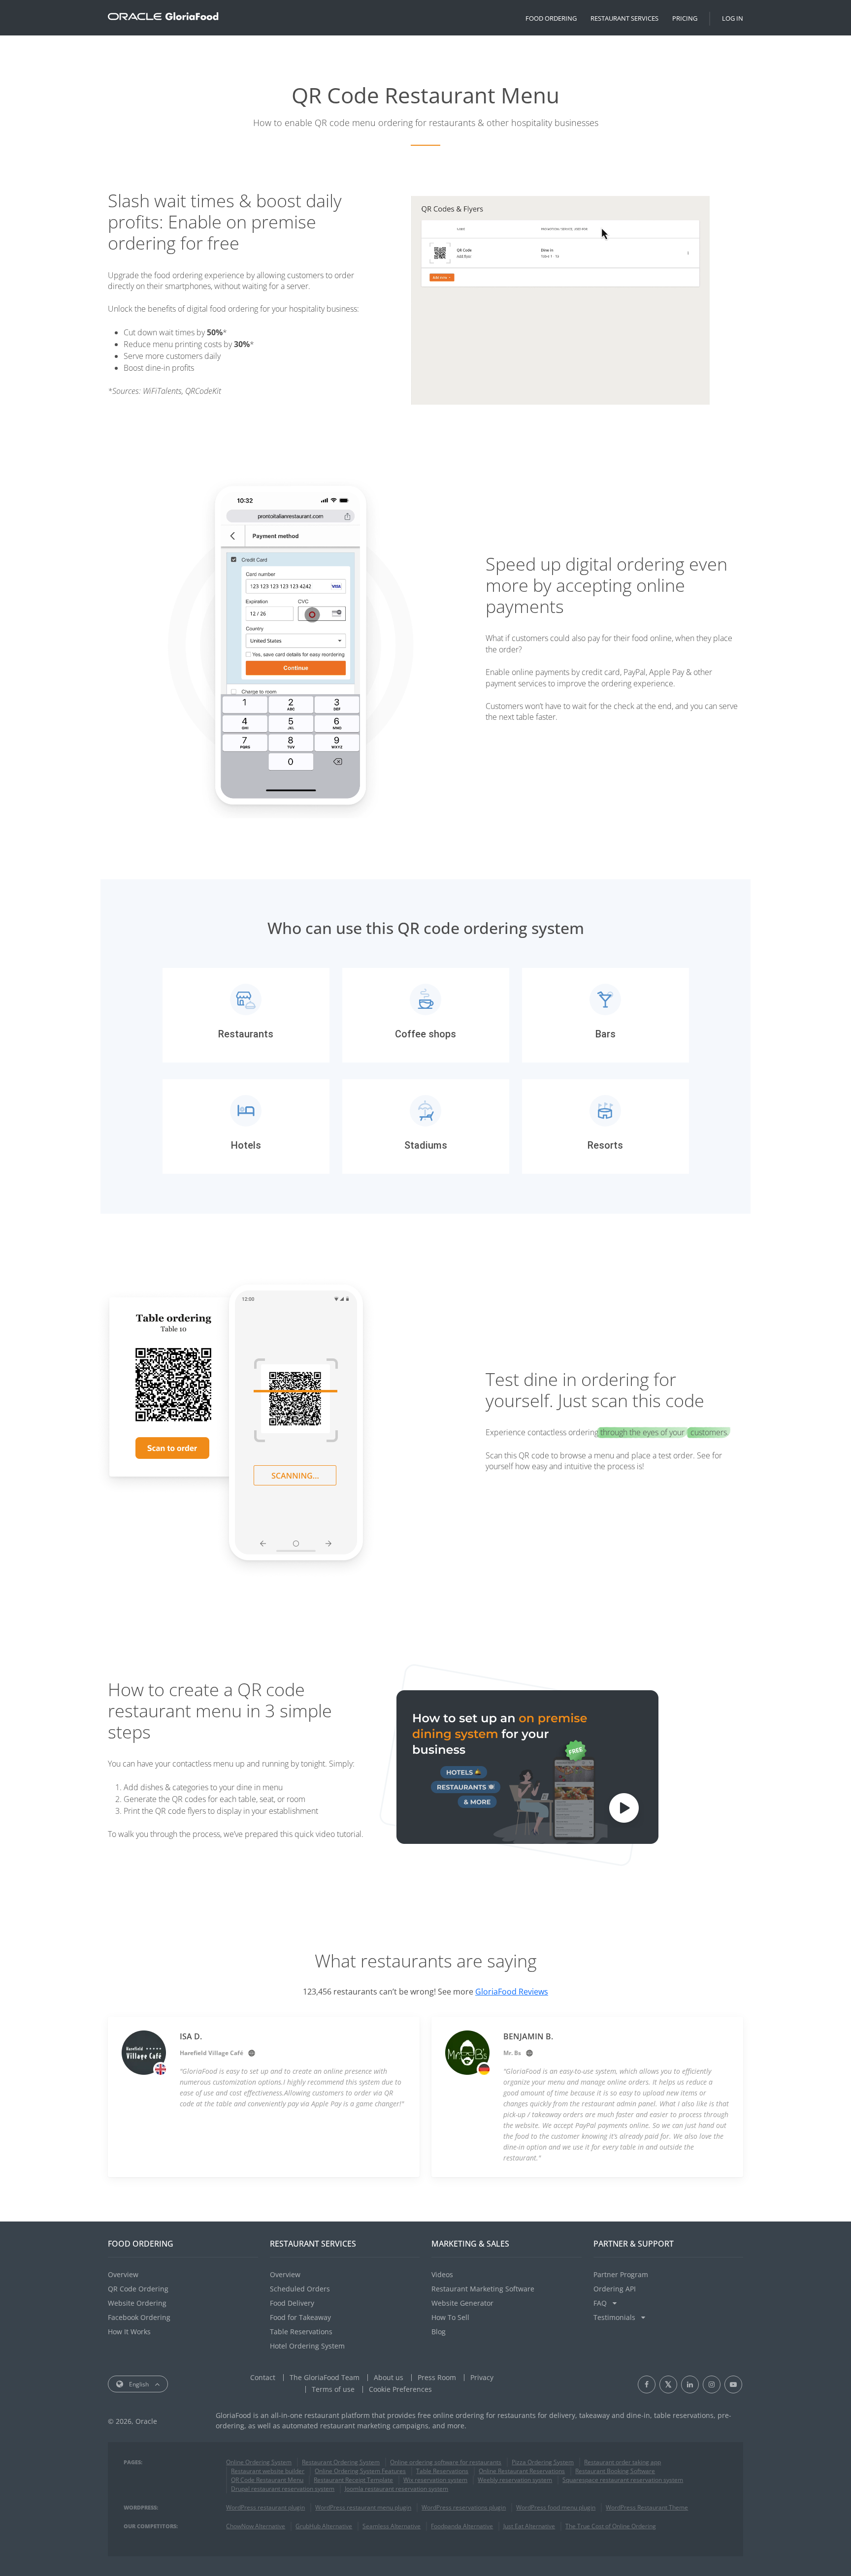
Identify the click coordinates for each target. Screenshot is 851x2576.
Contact (263, 2377)
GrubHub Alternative (324, 2526)
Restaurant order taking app (622, 2462)
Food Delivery (292, 2303)
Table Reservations (301, 2332)
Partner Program (621, 2274)
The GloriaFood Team (325, 2377)
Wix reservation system (435, 2480)
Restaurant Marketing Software (483, 2289)
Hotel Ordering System (307, 2346)
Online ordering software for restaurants (446, 2462)
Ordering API (615, 2289)
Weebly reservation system (515, 2480)
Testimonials (615, 2317)
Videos (442, 2274)
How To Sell (450, 2317)
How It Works (129, 2332)
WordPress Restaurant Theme (647, 2507)
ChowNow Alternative (256, 2526)
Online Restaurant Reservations (522, 2471)
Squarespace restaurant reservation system (623, 2480)
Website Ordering (137, 2303)
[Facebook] (647, 2384)
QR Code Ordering (138, 2289)
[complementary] (400, 2389)
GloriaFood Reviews (512, 1992)
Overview (123, 2274)
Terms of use (333, 2389)
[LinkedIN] (690, 2384)
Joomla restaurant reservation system (396, 2489)
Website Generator (462, 2303)
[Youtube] (733, 2384)
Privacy (482, 2377)
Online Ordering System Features (360, 2471)
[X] (668, 2384)
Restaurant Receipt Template (353, 2480)
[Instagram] (712, 2384)
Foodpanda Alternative (462, 2526)
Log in (733, 18)
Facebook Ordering (139, 2317)
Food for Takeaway (300, 2317)
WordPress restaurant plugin (265, 2507)
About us (389, 2377)
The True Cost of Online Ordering (611, 2526)
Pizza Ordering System (543, 2462)
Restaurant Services (624, 18)
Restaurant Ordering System (341, 2462)
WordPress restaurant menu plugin (363, 2507)
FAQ (601, 2303)
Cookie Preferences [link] (400, 2389)
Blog (439, 2332)
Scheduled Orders (300, 2289)
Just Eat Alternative (529, 2526)
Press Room (437, 2377)
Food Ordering (551, 18)
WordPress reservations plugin (464, 2507)
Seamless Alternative (392, 2526)
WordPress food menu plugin (556, 2507)
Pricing (685, 18)
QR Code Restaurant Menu (267, 2480)
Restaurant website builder (268, 2471)
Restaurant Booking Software (615, 2471)
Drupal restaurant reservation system (283, 2489)
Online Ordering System (259, 2462)
